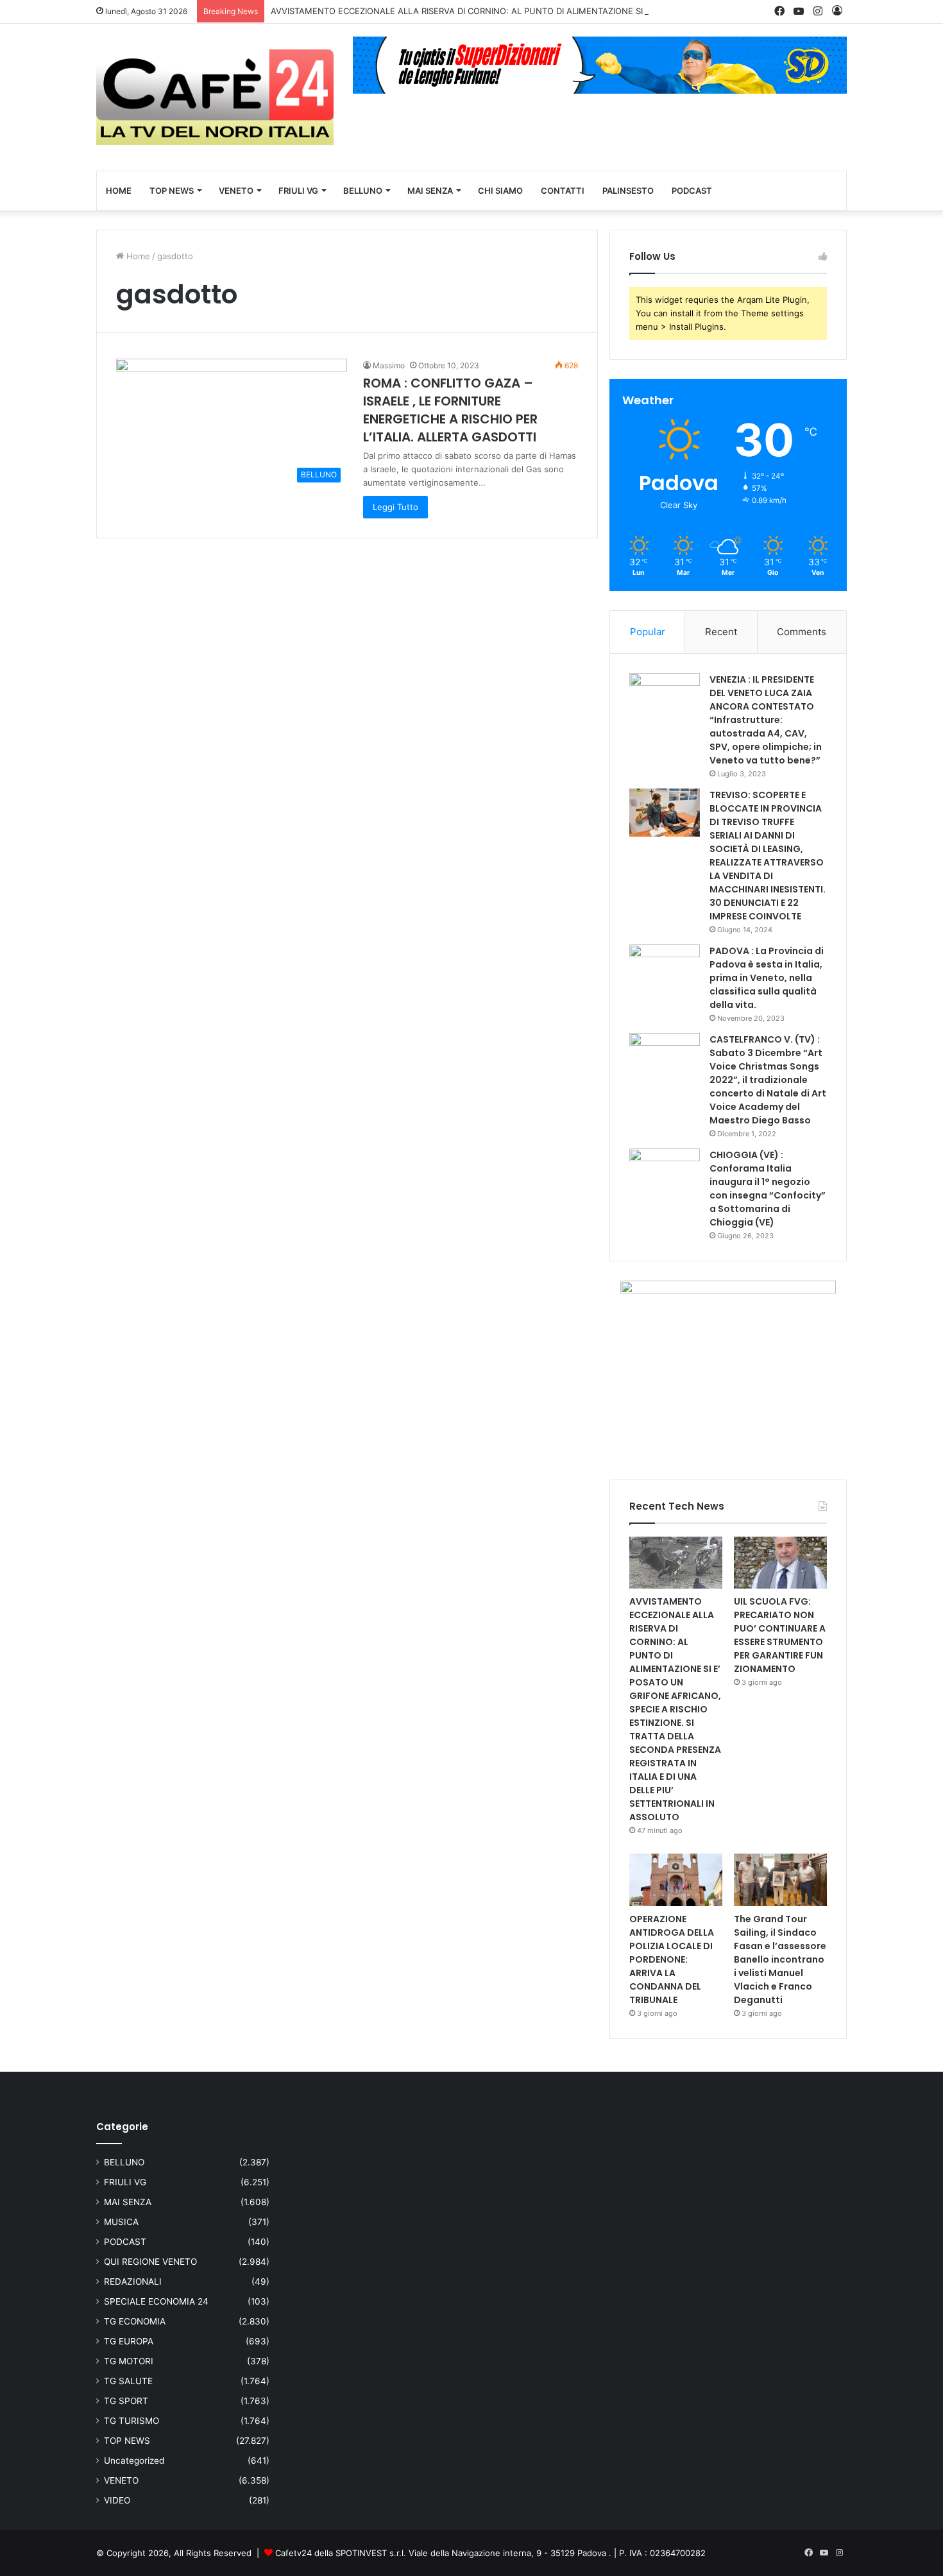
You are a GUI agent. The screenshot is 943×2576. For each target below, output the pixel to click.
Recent (721, 632)
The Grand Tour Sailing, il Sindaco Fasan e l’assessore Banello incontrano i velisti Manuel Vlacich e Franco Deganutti (780, 1959)
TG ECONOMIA (135, 2321)
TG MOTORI (129, 2361)
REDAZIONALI (133, 2282)
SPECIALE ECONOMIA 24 (156, 2301)
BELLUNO (363, 191)
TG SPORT (126, 2401)
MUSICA (121, 2222)
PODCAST (692, 191)
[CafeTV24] (215, 97)
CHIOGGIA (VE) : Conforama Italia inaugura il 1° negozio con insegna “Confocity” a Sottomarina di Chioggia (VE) (768, 1189)
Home (137, 256)
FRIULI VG (298, 191)
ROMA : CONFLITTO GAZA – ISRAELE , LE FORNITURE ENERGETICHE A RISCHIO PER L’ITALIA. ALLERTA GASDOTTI (450, 410)
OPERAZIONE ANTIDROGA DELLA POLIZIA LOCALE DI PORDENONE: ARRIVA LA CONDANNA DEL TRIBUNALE (672, 1959)
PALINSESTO (628, 191)
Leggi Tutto (395, 507)
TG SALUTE (128, 2381)
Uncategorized (134, 2461)
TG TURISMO (132, 2421)
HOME (119, 191)
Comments (802, 632)
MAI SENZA (430, 191)
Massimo (389, 365)
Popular (648, 632)
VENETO (236, 191)
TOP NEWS (172, 191)
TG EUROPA (129, 2341)
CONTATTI (563, 191)
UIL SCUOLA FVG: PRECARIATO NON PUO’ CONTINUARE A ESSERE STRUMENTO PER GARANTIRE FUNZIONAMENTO (780, 1635)
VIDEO (117, 2500)
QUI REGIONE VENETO (150, 2262)
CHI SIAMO (500, 191)
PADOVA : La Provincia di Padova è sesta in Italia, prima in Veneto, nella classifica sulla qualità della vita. (767, 978)
